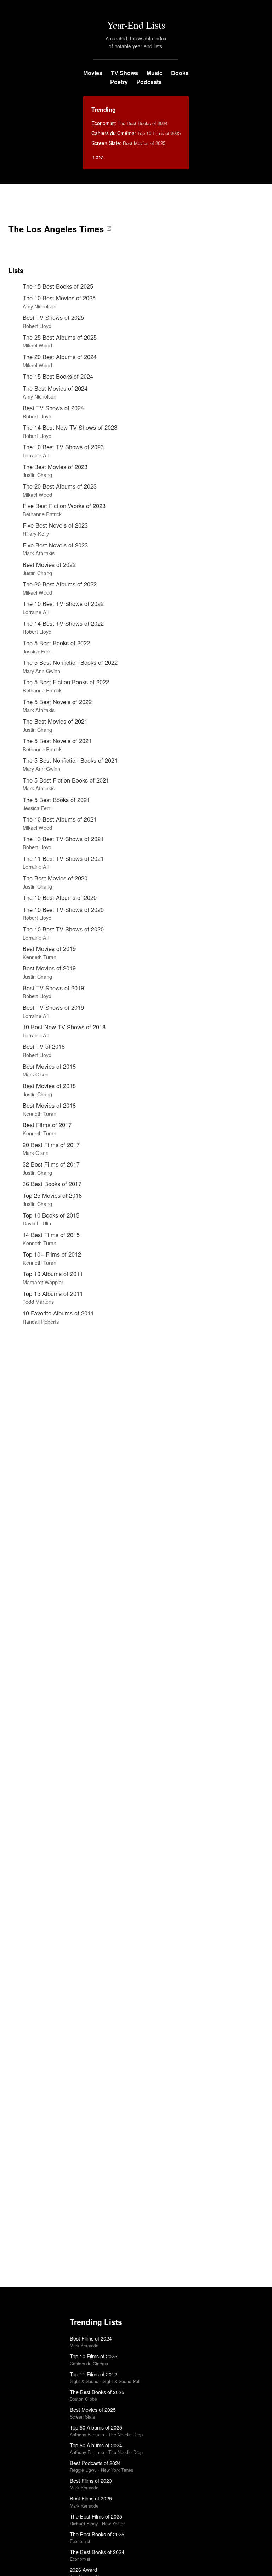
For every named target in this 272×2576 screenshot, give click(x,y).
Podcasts (149, 82)
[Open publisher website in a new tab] (109, 229)
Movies (93, 73)
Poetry (119, 82)
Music (155, 73)
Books (180, 73)
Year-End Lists (136, 25)
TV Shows (124, 73)
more (97, 157)
